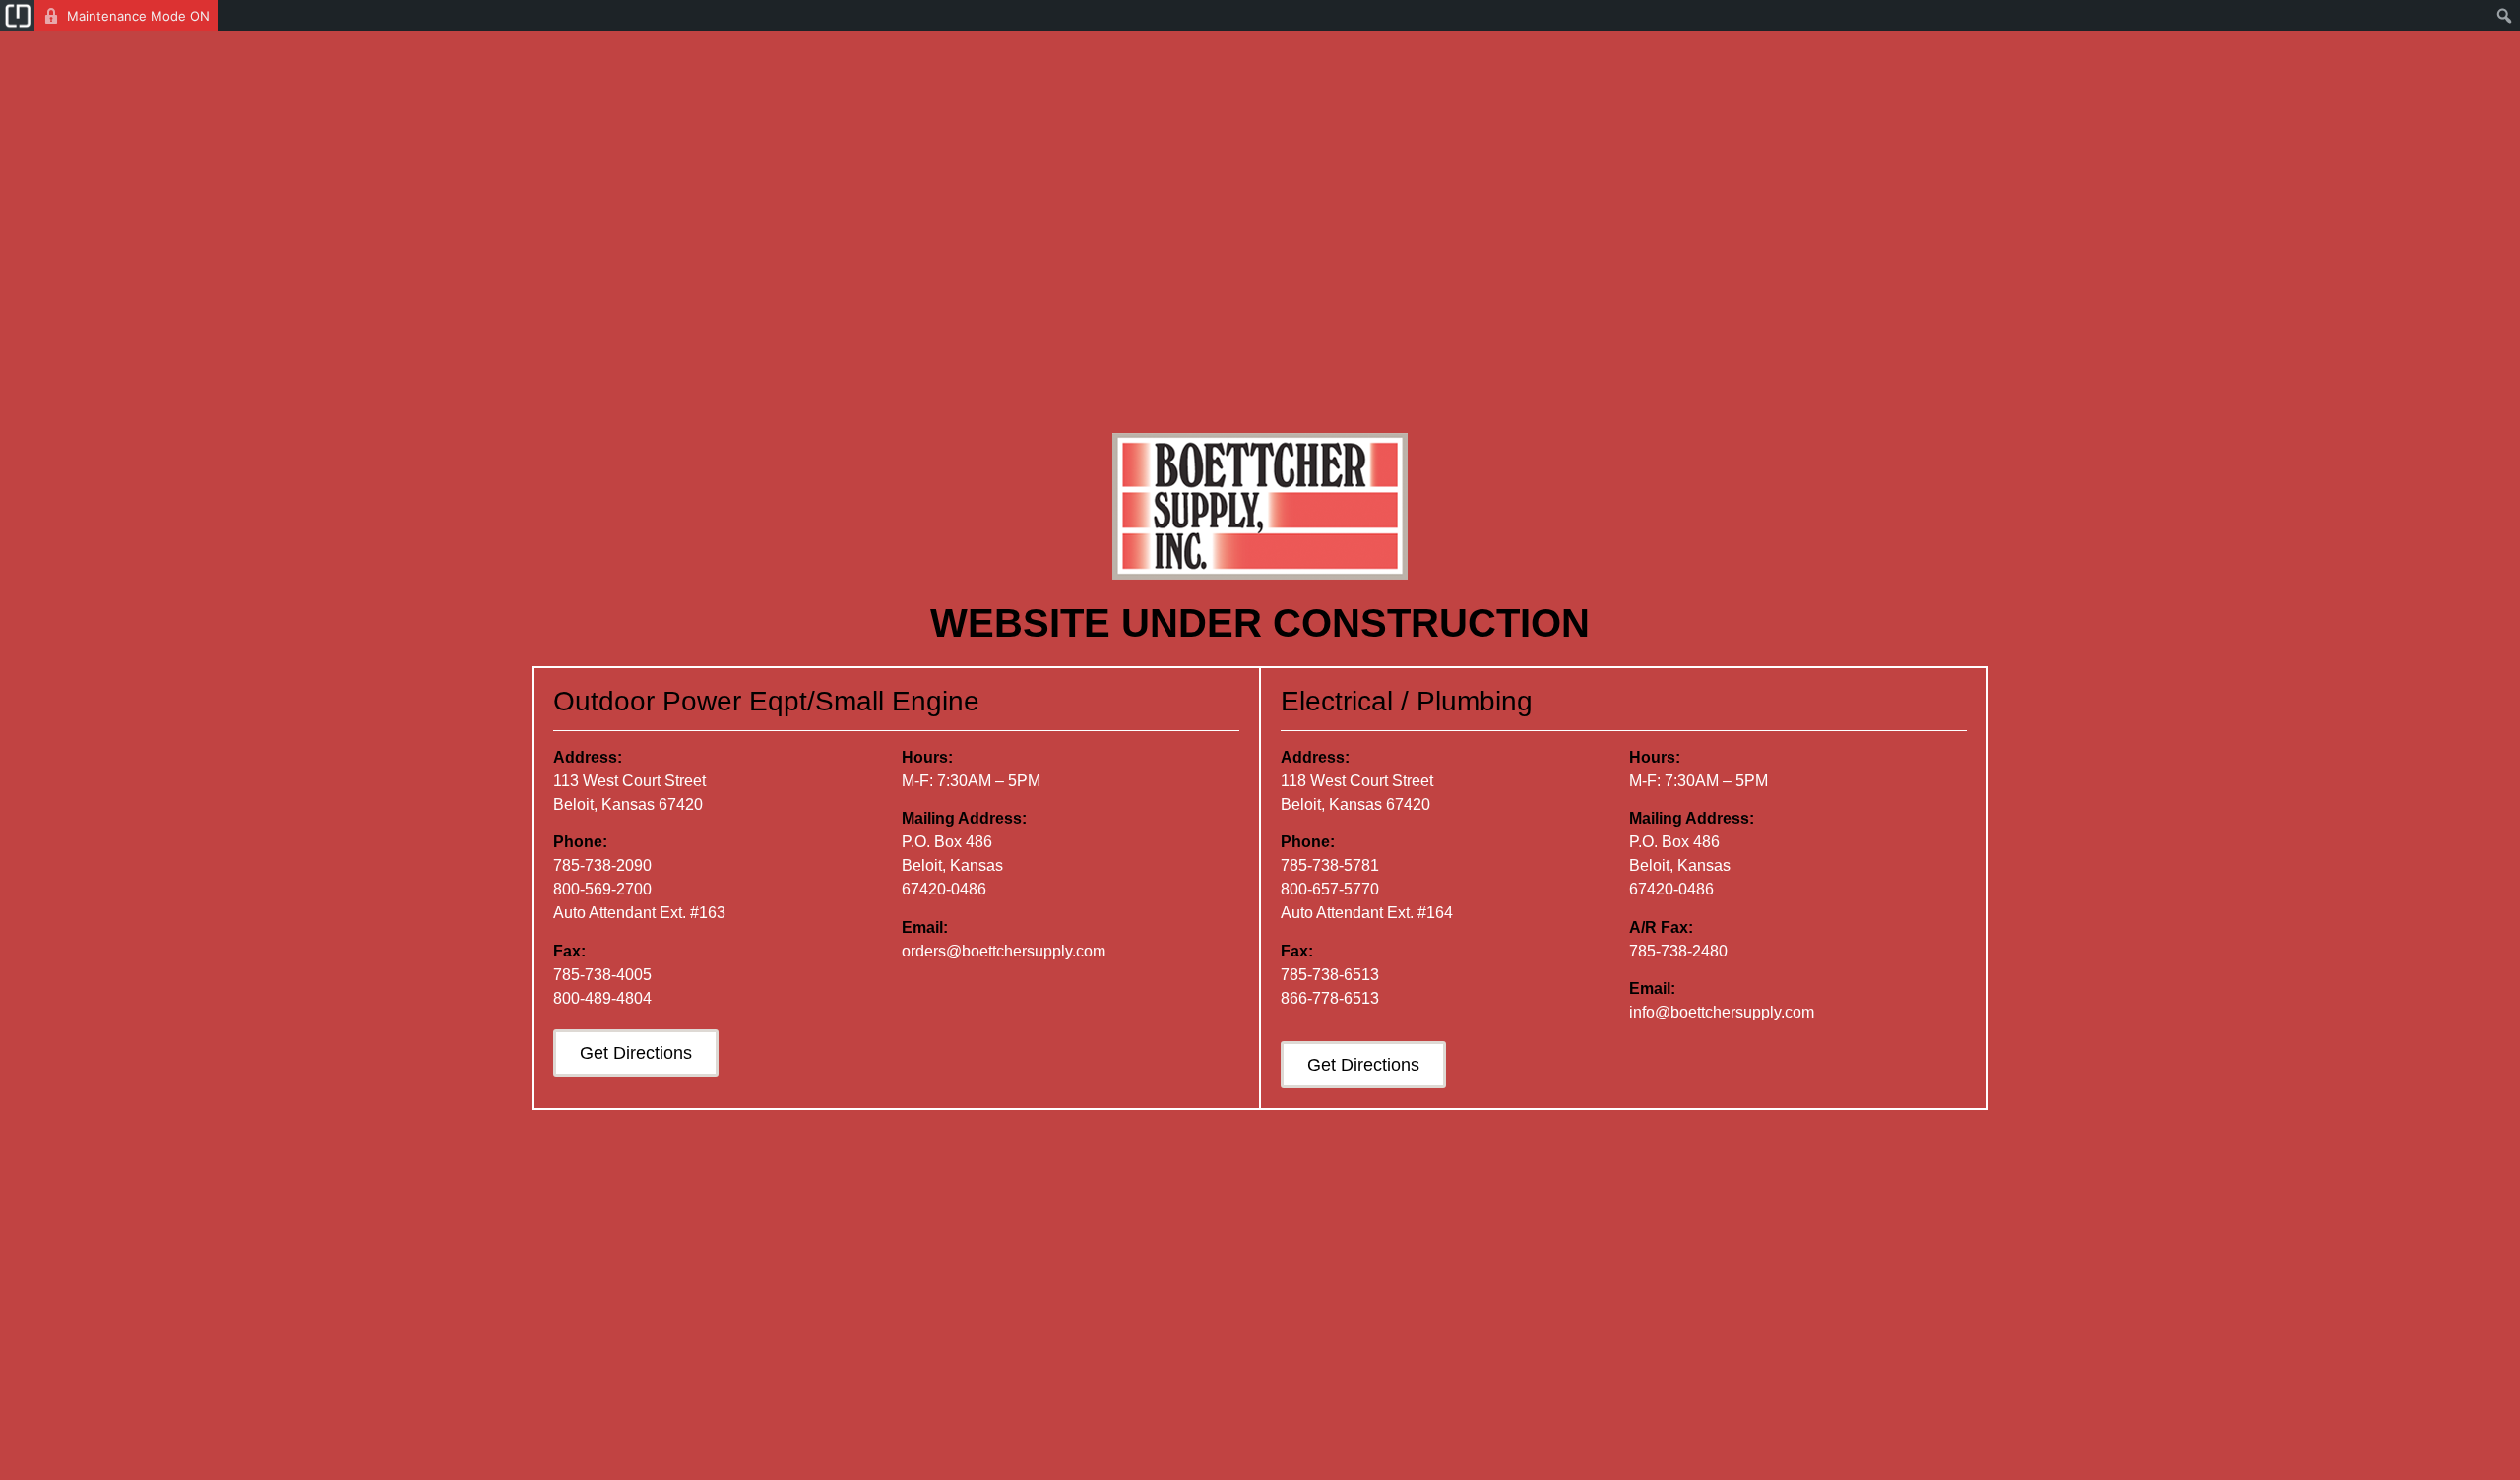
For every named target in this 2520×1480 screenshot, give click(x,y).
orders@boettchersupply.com (1004, 951)
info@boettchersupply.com (1722, 1012)
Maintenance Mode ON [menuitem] (138, 16)
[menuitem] (17, 16)
